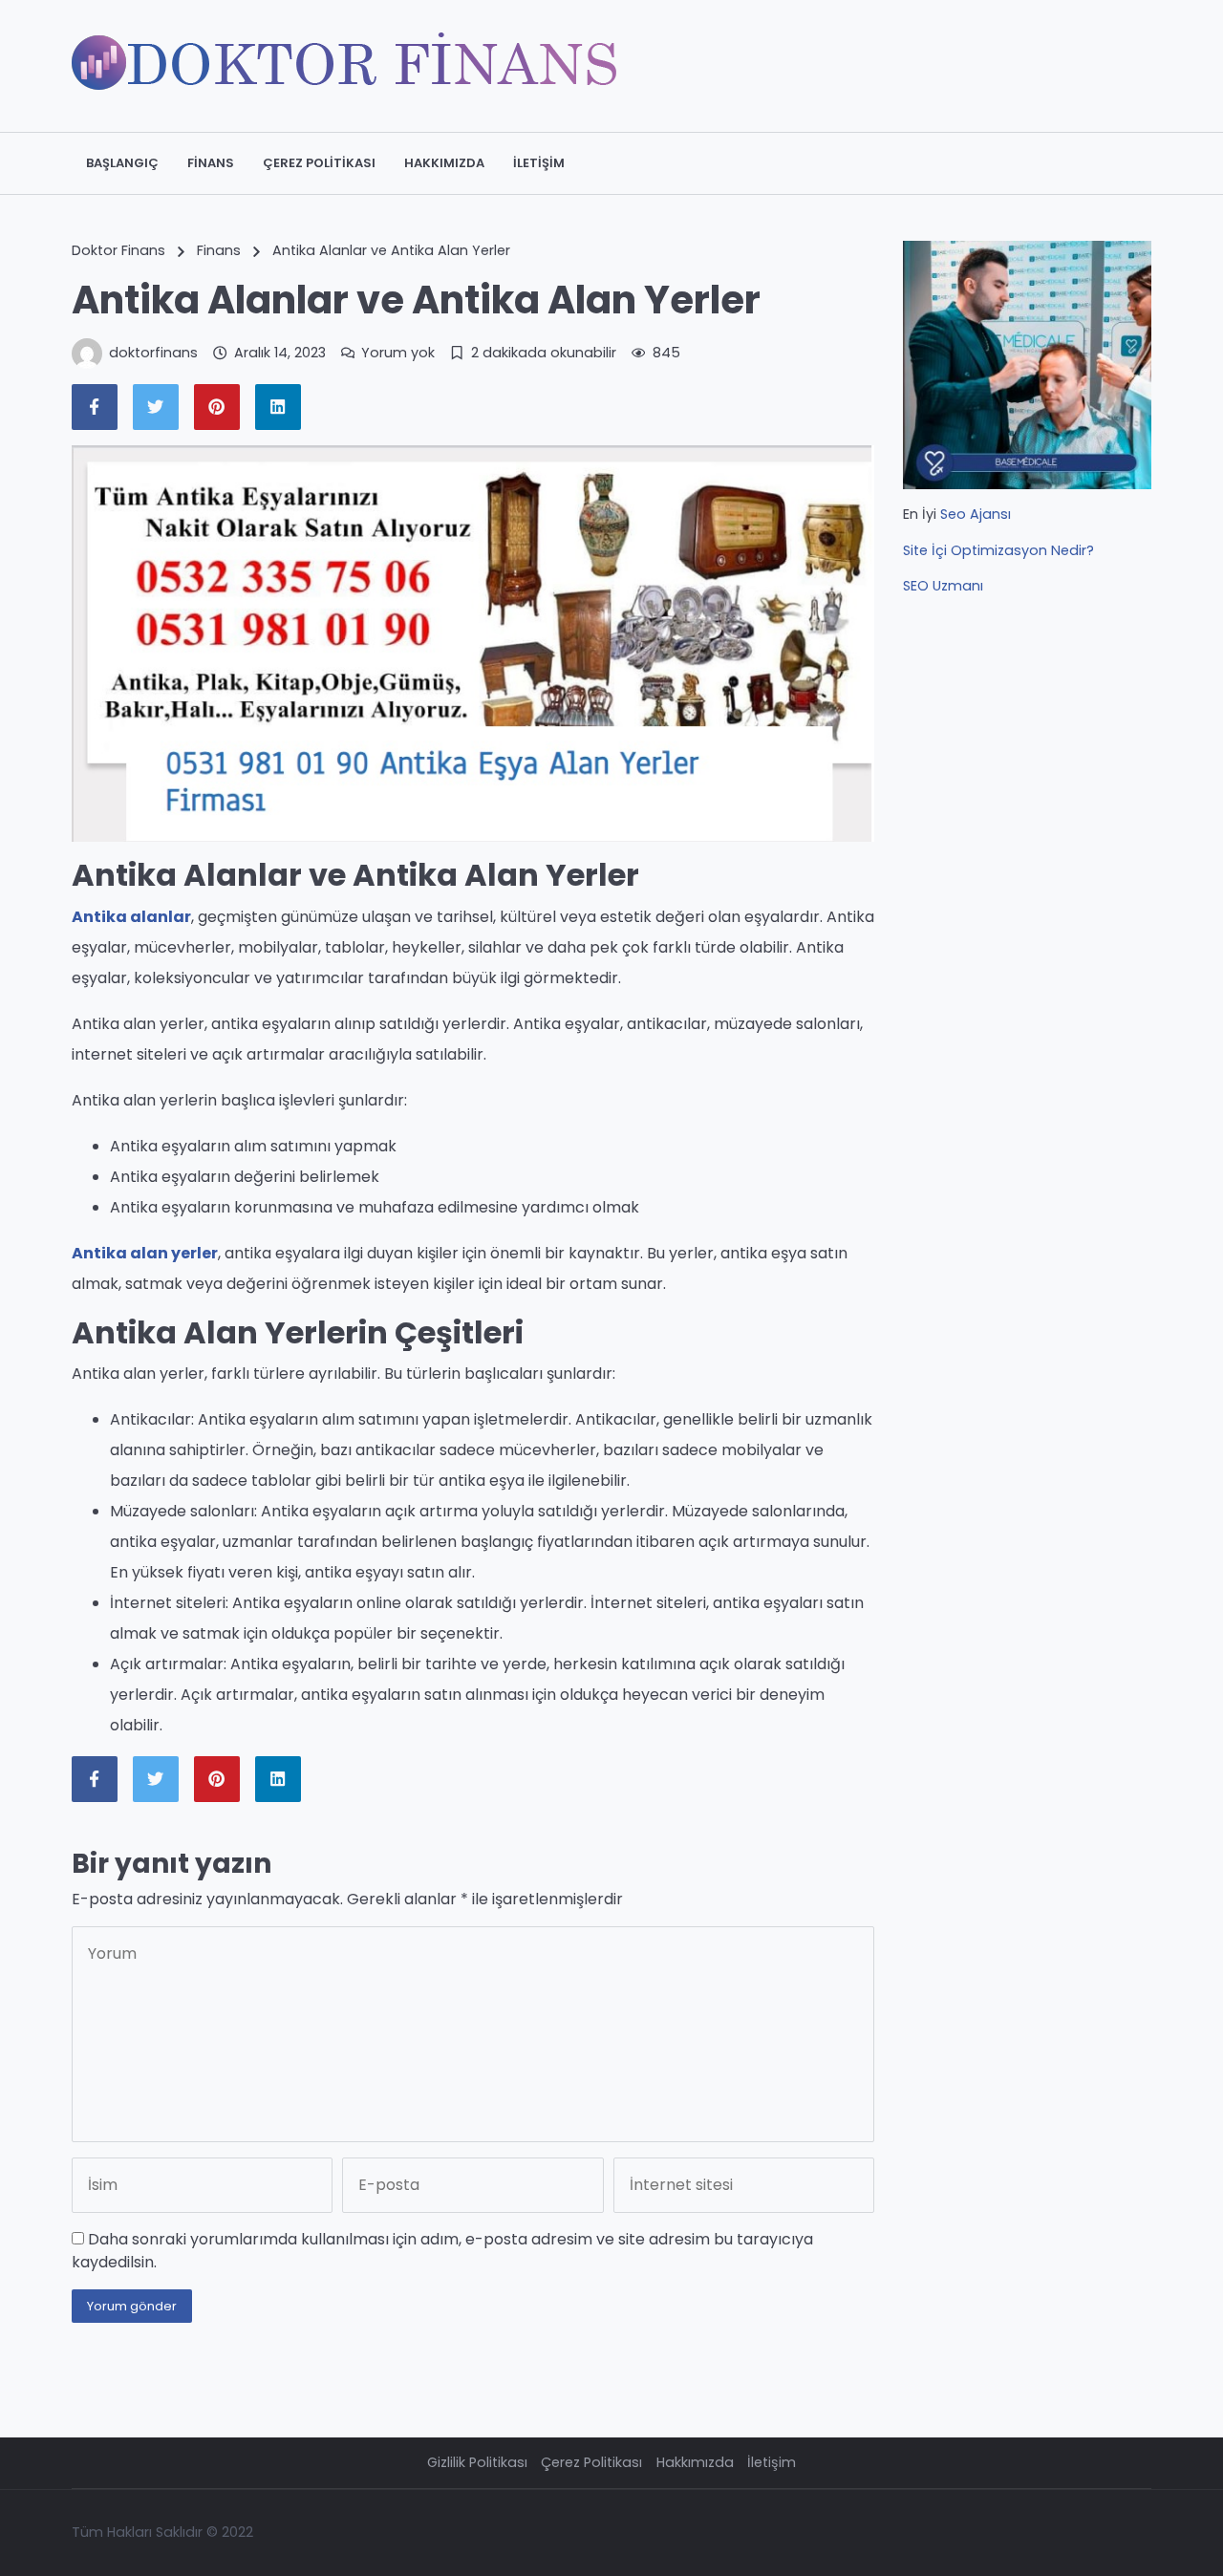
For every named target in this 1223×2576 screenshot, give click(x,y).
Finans (211, 163)
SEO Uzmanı (943, 586)
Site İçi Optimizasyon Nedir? (998, 550)
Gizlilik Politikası (477, 2462)
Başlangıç (122, 163)
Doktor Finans (118, 250)
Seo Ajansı (976, 514)
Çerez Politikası (319, 163)
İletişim (539, 163)
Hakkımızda (444, 163)
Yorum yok (398, 353)
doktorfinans (153, 353)
